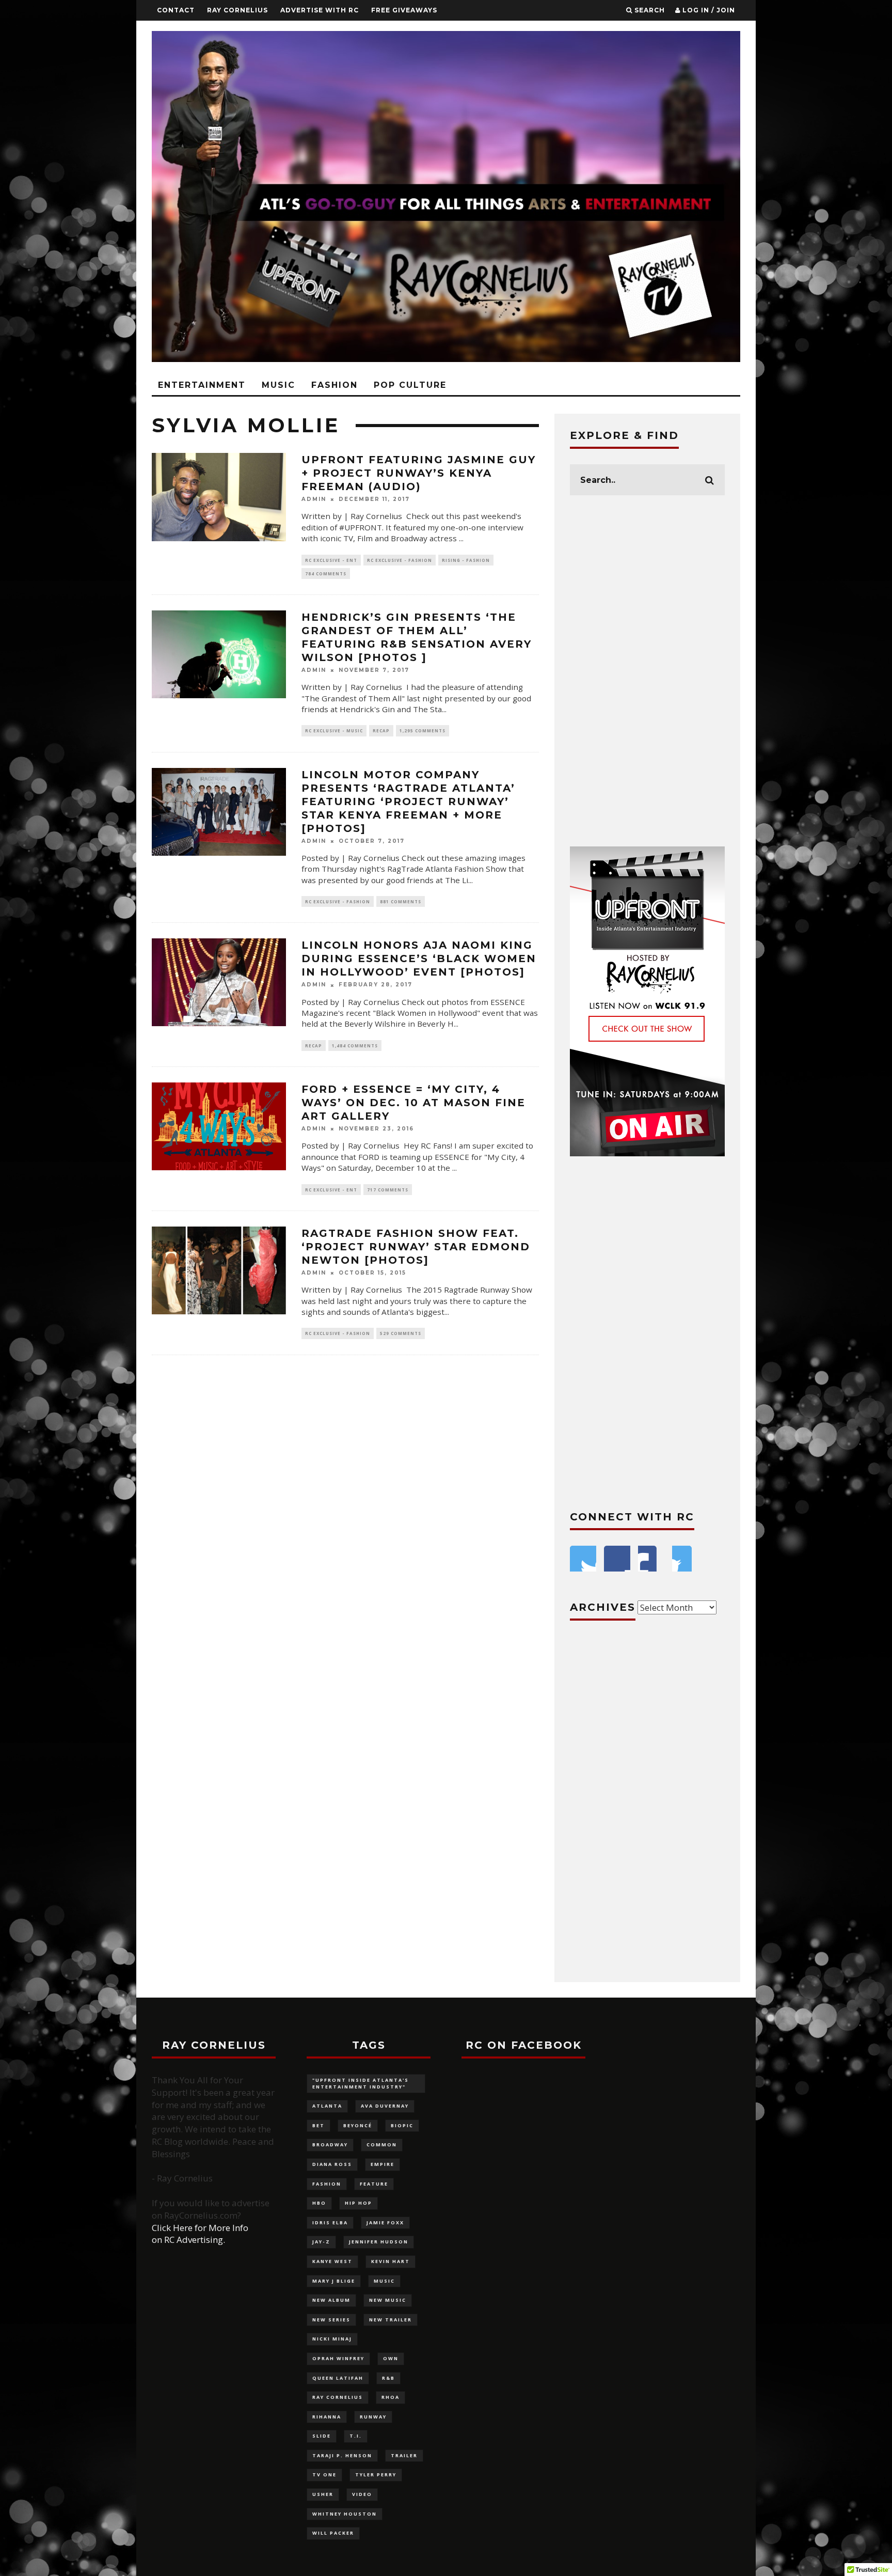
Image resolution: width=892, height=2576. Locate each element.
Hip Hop (359, 2203)
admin (314, 499)
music (384, 2281)
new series (331, 2320)
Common (382, 2145)
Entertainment (202, 385)
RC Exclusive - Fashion (400, 560)
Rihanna (327, 2417)
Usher (323, 2494)
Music (278, 385)
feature (374, 2184)
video (362, 2494)
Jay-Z (321, 2242)
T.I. (356, 2436)
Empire (383, 2164)
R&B (388, 2378)
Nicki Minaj (332, 2339)
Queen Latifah (338, 2378)
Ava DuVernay (385, 2106)
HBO (319, 2203)
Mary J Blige (334, 2281)
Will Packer (333, 2533)
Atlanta (327, 2106)
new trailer (391, 2320)
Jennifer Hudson (379, 2242)
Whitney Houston (345, 2514)
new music (388, 2300)
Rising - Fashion (466, 560)
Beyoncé (358, 2125)
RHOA (391, 2397)
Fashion (334, 385)
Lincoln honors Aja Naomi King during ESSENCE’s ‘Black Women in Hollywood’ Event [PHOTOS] (419, 959)
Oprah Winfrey (338, 2358)
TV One (324, 2475)
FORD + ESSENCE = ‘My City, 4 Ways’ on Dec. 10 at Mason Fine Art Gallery (413, 1103)
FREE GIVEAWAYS (404, 10)
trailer (404, 2455)
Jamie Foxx (385, 2222)
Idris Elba (330, 2222)
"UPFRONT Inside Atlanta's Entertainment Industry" (361, 2083)
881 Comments (401, 901)
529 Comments (401, 1333)
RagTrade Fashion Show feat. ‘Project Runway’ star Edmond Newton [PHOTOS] (416, 1247)
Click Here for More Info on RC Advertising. (200, 2234)
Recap (381, 731)
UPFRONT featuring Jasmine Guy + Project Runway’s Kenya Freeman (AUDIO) (419, 473)
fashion (327, 2184)
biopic (402, 2125)
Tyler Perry (376, 2475)
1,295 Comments (423, 731)
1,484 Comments (355, 1046)
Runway (373, 2417)
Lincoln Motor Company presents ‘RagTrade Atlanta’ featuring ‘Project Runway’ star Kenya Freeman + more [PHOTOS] (408, 802)
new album (331, 2300)
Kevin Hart (391, 2261)
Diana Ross (332, 2164)
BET (318, 2125)
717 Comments (388, 1190)
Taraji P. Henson (342, 2455)
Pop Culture (410, 385)
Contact (176, 10)
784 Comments (326, 574)
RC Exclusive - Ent (331, 560)
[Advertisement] (647, 671)
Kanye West (332, 2261)
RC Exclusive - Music (334, 731)
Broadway (330, 2145)
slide (322, 2436)
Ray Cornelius (237, 10)
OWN (391, 2358)
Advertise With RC (320, 10)
